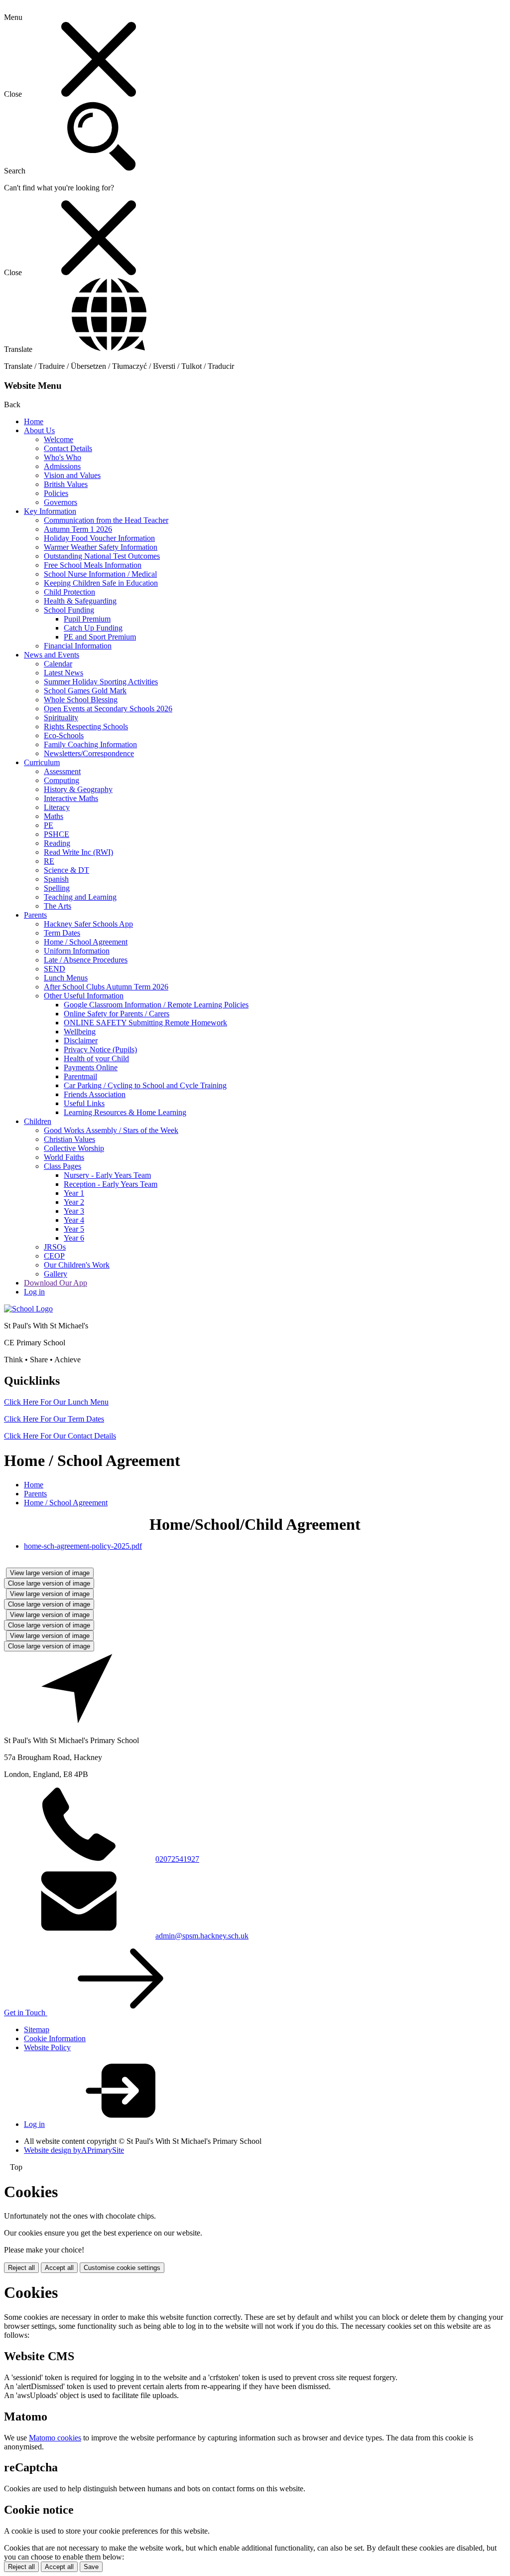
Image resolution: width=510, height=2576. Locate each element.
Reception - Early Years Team (111, 1184)
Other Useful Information (84, 996)
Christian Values (69, 1139)
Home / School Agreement (86, 942)
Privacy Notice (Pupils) (100, 1049)
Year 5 (74, 1229)
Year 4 (74, 1220)
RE (49, 861)
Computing (62, 780)
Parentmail (80, 1076)
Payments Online (91, 1067)
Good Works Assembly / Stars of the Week (111, 1130)
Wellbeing (80, 1032)
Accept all (59, 2268)
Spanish (56, 879)
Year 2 (74, 1202)
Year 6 (74, 1238)
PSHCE (57, 834)
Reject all (21, 2268)
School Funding (69, 610)
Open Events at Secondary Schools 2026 (108, 709)
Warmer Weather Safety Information (101, 547)
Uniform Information (77, 951)
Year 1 (74, 1193)
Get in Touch (26, 2012)
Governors (61, 502)
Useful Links (84, 1103)
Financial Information (78, 646)
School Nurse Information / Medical (100, 574)
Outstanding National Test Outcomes (102, 556)
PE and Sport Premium (100, 637)
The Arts (58, 906)
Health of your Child (96, 1058)
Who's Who (63, 457)
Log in (34, 1292)
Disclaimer (81, 1041)
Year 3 (74, 1211)
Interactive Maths (71, 798)
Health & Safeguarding (80, 601)
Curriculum (42, 762)
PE (49, 825)
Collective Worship (74, 1148)
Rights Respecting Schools (86, 726)
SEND (55, 969)
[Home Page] (28, 1309)
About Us (39, 430)
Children (38, 1121)
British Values (66, 484)
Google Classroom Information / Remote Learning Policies (156, 1005)
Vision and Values (72, 475)
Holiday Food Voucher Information (99, 538)
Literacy (57, 807)
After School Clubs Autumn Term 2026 (106, 987)
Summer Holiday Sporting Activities (101, 682)
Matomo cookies (55, 2438)
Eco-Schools (64, 735)
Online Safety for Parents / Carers (117, 1014)
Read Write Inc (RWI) (78, 852)
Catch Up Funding (93, 628)
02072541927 (177, 1859)
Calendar (58, 664)
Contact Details (68, 448)
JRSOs (55, 1247)
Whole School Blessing (81, 700)
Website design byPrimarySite (74, 2150)
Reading (57, 843)
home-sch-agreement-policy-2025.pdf (83, 1546)
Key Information (50, 511)
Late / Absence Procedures (86, 960)
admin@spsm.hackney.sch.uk (202, 1936)
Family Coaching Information (90, 744)
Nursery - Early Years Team (107, 1175)
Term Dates (62, 933)
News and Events (52, 655)
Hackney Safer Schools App (88, 924)
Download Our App (56, 1283)
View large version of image (50, 1573)
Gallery (56, 1274)
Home (34, 421)
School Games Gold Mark (85, 691)
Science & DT (66, 870)
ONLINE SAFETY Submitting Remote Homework (145, 1023)
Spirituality (61, 718)
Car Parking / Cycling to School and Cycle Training (145, 1085)
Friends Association (95, 1094)
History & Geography (78, 789)
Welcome (59, 439)
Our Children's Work (77, 1265)
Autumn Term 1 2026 (78, 529)
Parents (35, 915)
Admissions (62, 466)
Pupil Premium (87, 619)
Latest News (64, 673)
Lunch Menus (66, 978)
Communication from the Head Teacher (106, 520)
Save (91, 2567)
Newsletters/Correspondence (89, 753)
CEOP (54, 1256)
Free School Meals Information (93, 565)
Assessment (62, 771)
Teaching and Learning (80, 897)
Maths (54, 816)
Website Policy (47, 2047)
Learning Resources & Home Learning (125, 1112)
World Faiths (64, 1157)
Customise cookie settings (122, 2268)
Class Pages (63, 1166)
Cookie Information (55, 2038)
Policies (56, 493)
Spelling (57, 888)
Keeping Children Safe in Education (101, 583)
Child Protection (69, 592)
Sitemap (37, 2029)
